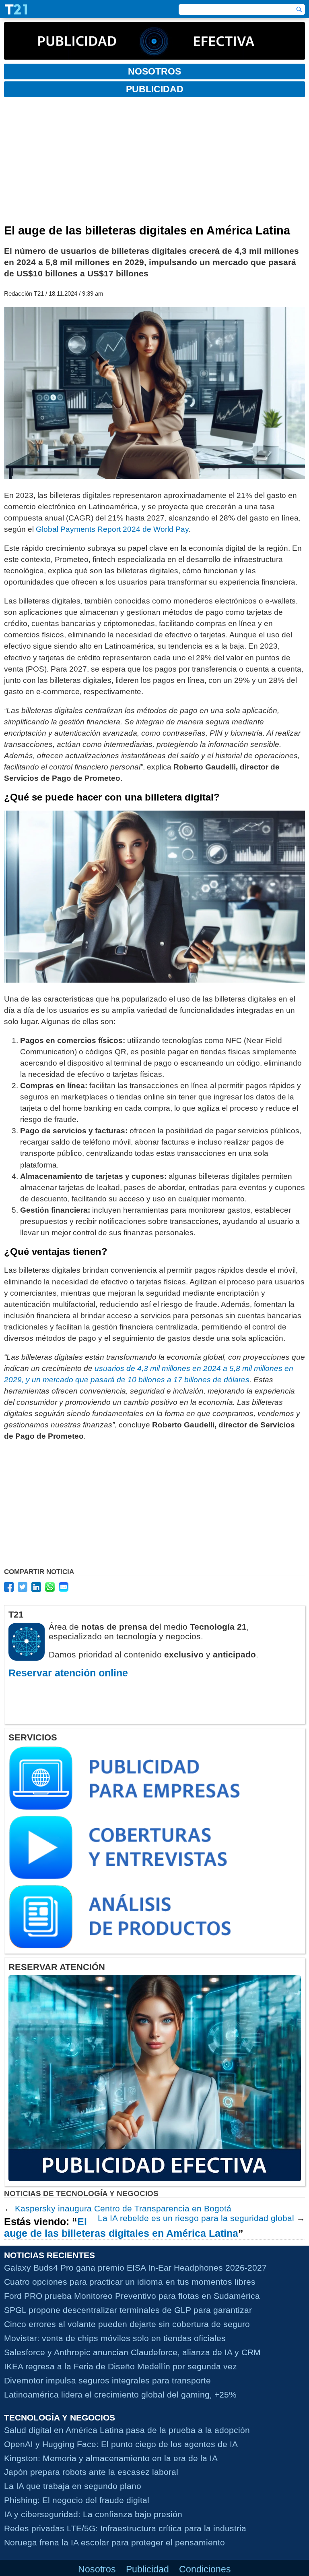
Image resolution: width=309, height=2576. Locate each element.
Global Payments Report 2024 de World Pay (112, 529)
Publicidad (147, 2569)
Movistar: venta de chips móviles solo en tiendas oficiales (115, 2338)
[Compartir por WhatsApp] (50, 1587)
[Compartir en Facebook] (9, 1587)
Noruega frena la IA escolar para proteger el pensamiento (114, 2542)
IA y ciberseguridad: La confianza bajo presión (93, 2514)
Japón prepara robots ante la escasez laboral (91, 2472)
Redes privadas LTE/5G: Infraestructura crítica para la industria (125, 2528)
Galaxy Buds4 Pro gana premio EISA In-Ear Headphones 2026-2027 (135, 2268)
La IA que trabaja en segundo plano (73, 2486)
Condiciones (205, 2569)
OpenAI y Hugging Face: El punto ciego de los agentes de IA (121, 2444)
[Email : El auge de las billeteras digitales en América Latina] (64, 1587)
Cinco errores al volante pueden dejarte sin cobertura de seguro (127, 2324)
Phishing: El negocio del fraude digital (77, 2500)
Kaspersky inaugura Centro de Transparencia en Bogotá (123, 2208)
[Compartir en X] (23, 1587)
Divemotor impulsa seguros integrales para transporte (107, 2380)
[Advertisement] (154, 164)
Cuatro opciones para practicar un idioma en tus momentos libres (130, 2282)
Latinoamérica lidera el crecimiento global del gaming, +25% (120, 2395)
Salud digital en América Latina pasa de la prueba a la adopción (127, 2430)
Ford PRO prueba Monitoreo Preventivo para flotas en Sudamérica (132, 2296)
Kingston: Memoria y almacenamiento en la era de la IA (111, 2458)
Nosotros (97, 2569)
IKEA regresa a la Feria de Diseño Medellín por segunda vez (121, 2366)
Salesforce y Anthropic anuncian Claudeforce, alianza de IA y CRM (132, 2352)
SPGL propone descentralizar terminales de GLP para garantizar (128, 2310)
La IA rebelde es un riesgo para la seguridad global (196, 2218)
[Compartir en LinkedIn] (36, 1587)
